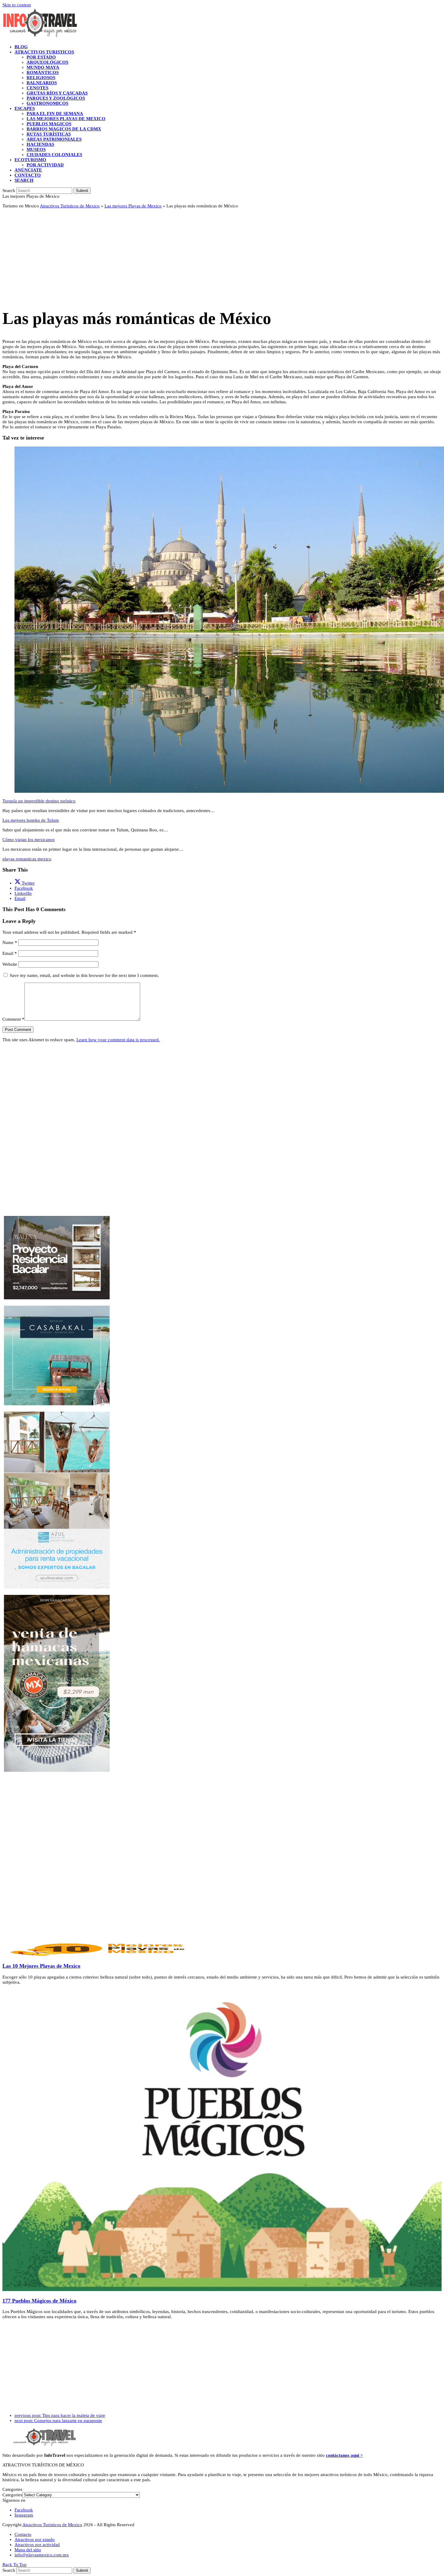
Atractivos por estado (35, 2539)
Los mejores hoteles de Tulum (31, 820)
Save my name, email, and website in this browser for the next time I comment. (84, 975)
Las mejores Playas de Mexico (133, 206)
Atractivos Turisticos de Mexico (70, 206)
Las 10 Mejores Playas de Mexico (41, 1966)
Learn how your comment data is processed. (118, 1040)
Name (10, 942)
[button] (24, 180)
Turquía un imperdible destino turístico (39, 801)
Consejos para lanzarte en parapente (58, 2421)
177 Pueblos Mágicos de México (39, 2301)
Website (10, 964)
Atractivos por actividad (37, 2545)
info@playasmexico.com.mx (42, 2555)
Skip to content (17, 5)
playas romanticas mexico (27, 859)
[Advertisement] (184, 255)
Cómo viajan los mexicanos (29, 840)
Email (10, 953)
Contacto (23, 2534)
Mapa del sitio (28, 2550)
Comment (13, 1019)
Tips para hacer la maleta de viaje (60, 2415)
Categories (12, 2495)
